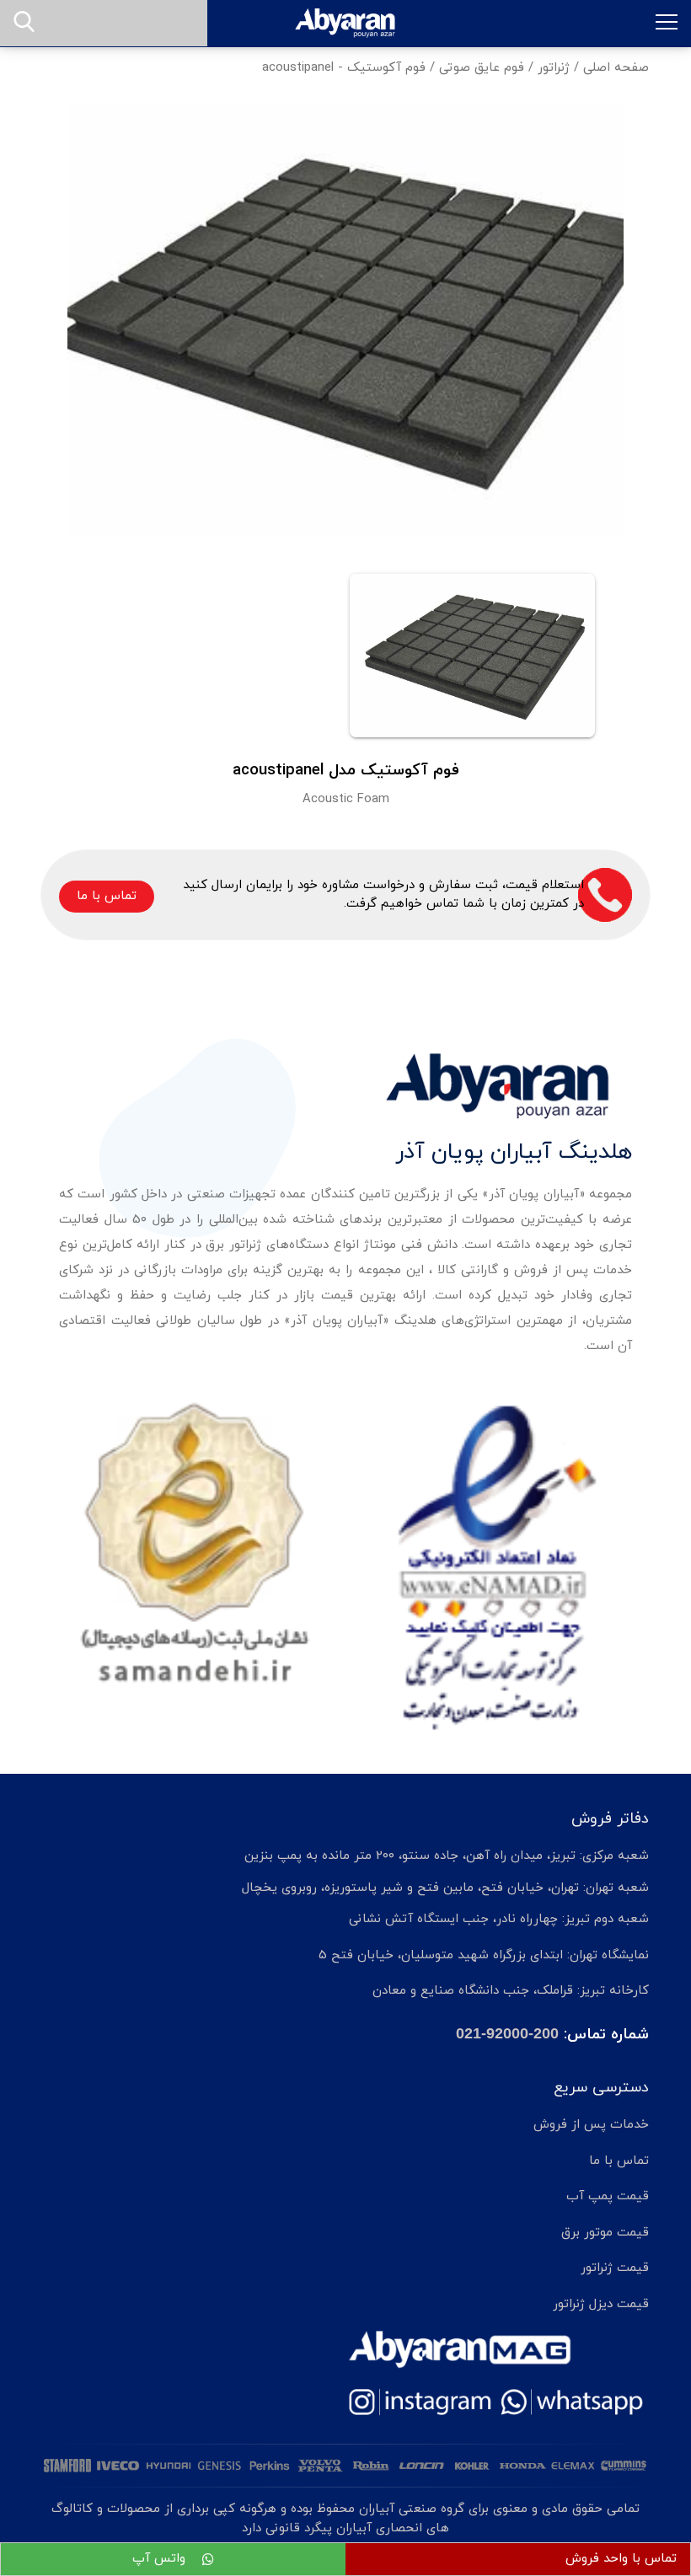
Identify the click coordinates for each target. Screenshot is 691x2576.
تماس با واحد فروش (621, 2559)
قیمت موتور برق (605, 2233)
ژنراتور (554, 68)
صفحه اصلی (616, 68)
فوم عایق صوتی (482, 68)
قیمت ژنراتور (615, 2268)
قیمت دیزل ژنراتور (601, 2304)
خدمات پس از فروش (591, 2125)
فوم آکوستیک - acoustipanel (344, 68)
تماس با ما (107, 896)
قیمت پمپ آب (608, 2196)
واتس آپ (161, 2559)
